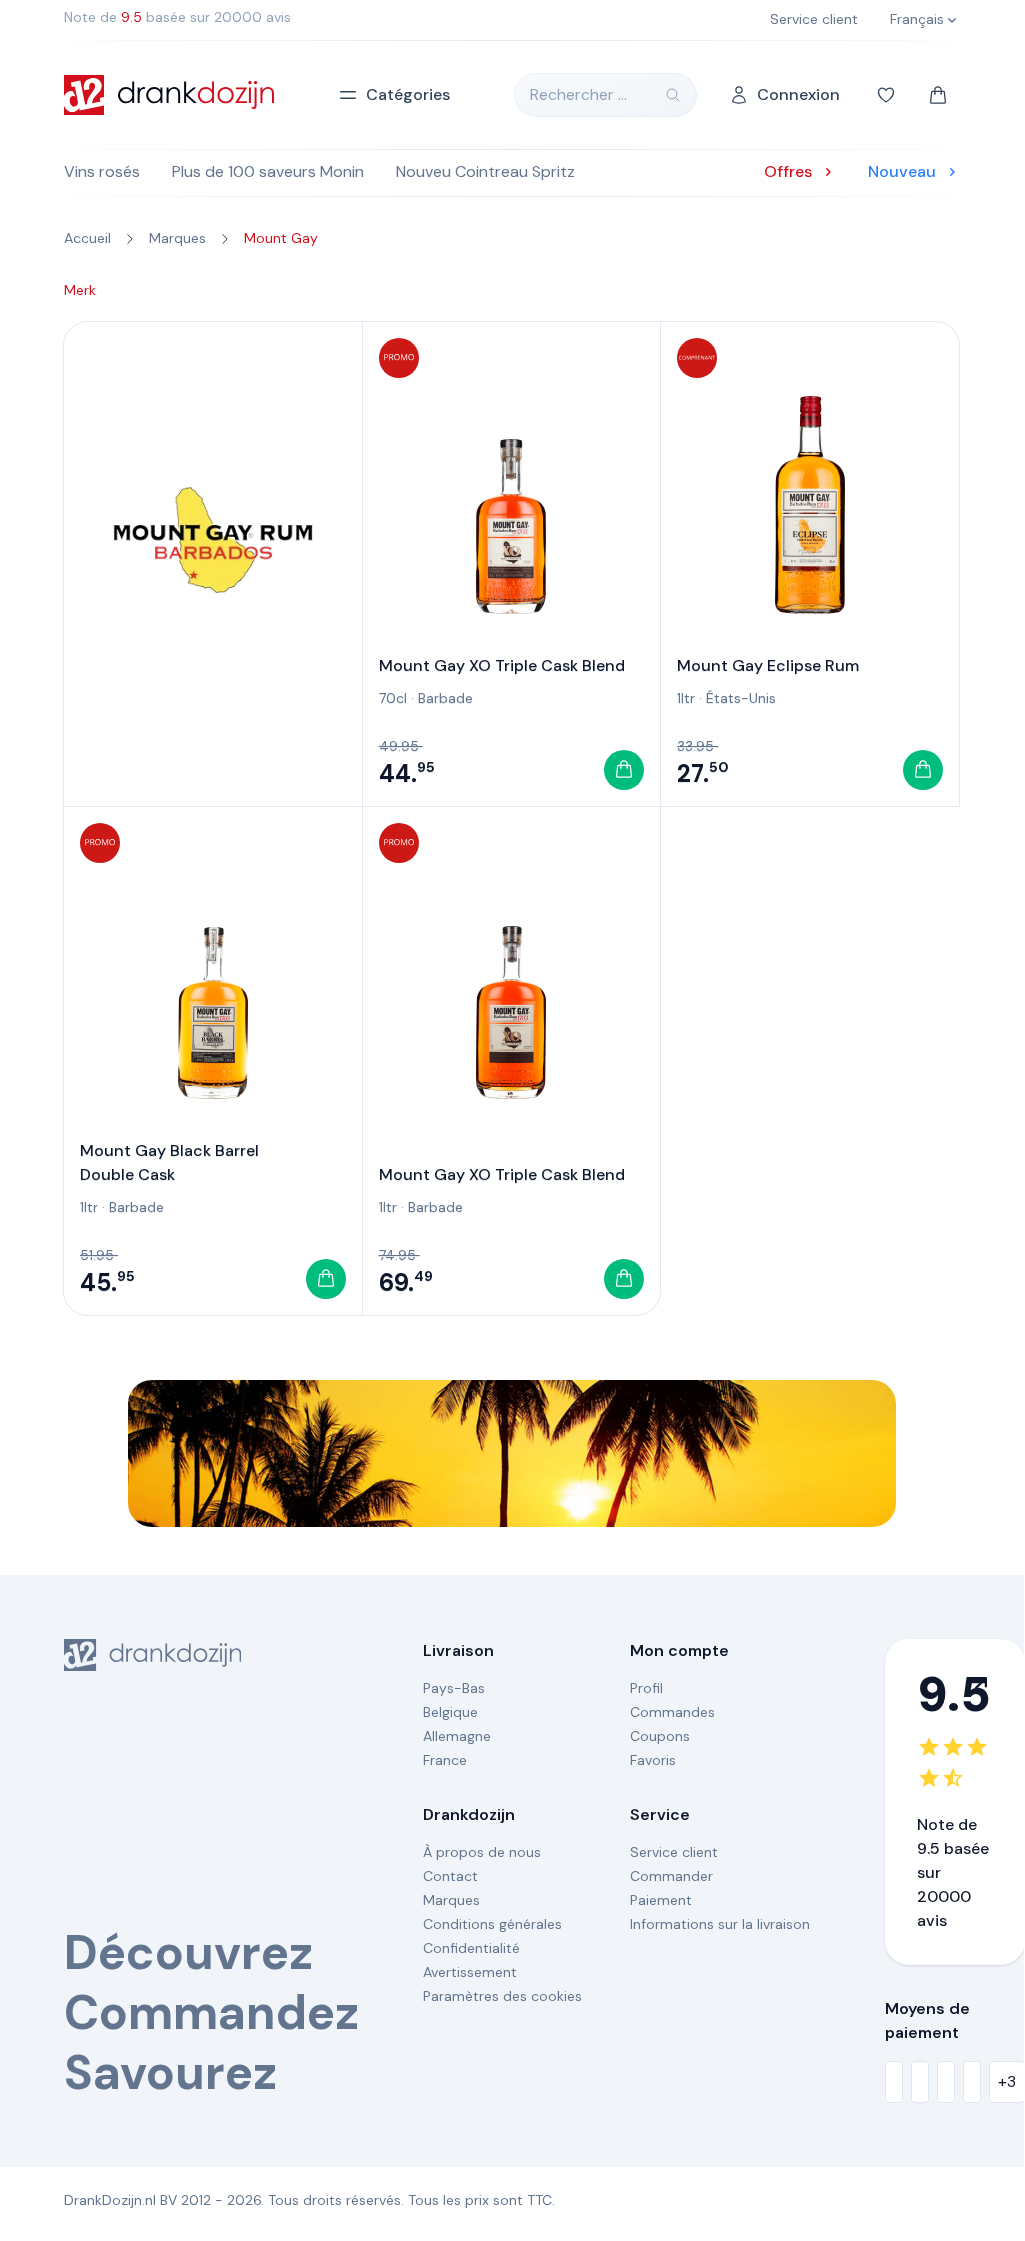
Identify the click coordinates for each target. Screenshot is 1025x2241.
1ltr (686, 698)
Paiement (661, 1900)
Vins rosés (102, 171)
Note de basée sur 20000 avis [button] (177, 17)
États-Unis (741, 698)
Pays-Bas (454, 1688)
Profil (646, 1688)
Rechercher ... (578, 94)
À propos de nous (482, 1852)
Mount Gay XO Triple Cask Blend (502, 665)
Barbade (445, 698)
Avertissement (470, 1972)
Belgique (450, 1712)
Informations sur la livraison (720, 1924)
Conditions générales (492, 1924)
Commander (671, 1876)
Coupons (660, 1736)
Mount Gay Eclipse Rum (768, 665)
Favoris (653, 1760)
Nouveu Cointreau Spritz (485, 171)
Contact (450, 1876)
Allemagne (457, 1736)
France (445, 1760)
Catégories (408, 94)
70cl (393, 698)
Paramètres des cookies (502, 1996)
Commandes (672, 1712)
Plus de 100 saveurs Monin (268, 171)
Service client (674, 1852)
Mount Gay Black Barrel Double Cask (169, 1162)
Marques (451, 1900)
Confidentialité (471, 1948)
